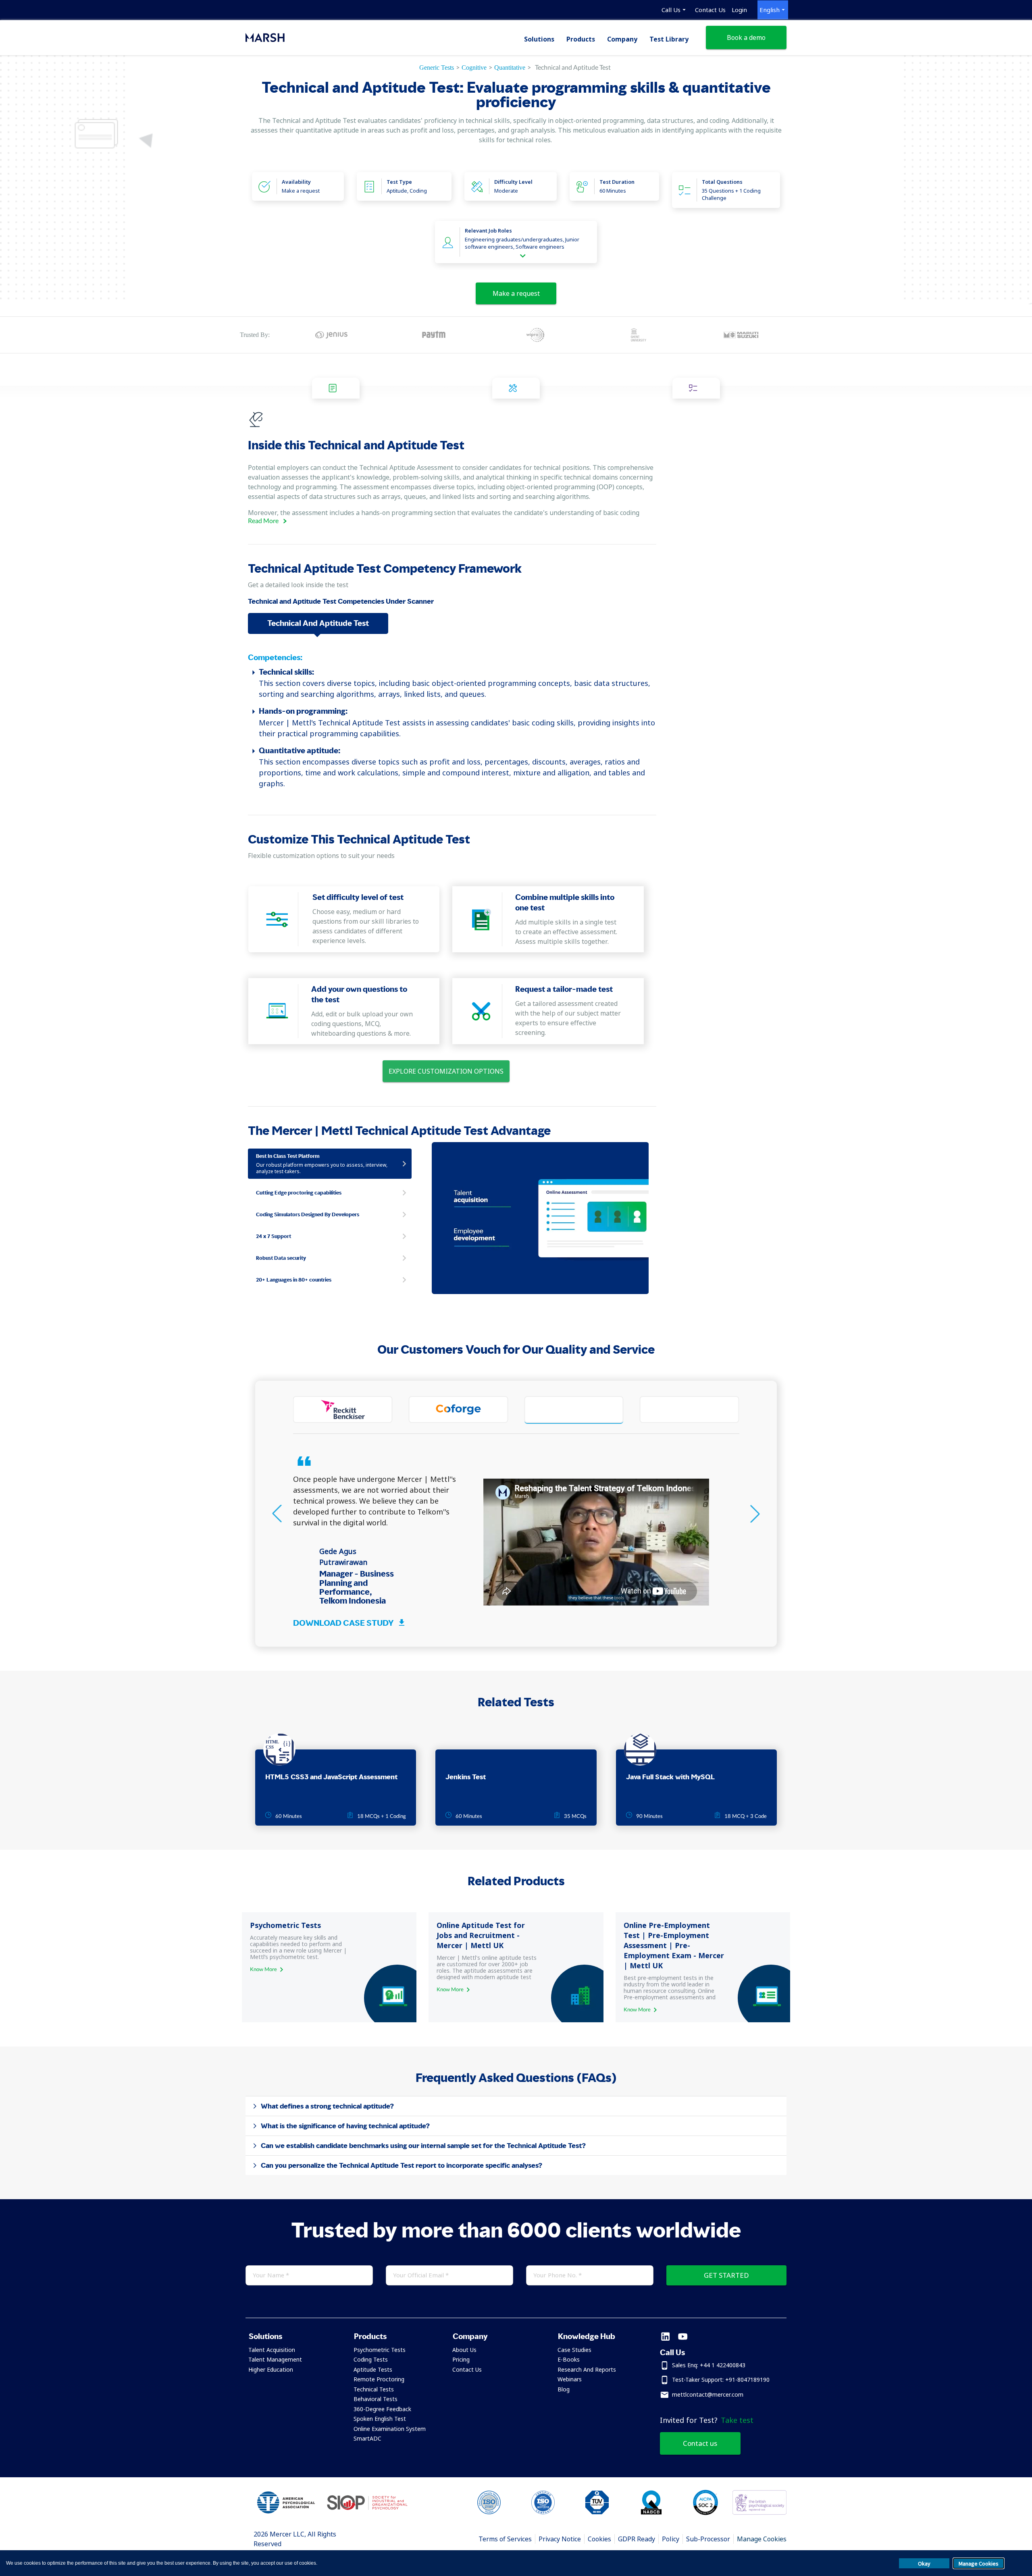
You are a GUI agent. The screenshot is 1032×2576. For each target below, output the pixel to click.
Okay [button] (924, 2564)
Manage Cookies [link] (762, 2539)
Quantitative (510, 68)
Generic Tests (437, 68)
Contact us (700, 2443)
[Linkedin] (665, 2337)
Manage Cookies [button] (979, 2564)
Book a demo (746, 37)
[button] (291, 2336)
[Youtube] (683, 2337)
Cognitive (474, 68)
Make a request (516, 293)
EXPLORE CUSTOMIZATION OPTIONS (446, 1071)
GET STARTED (726, 2275)
